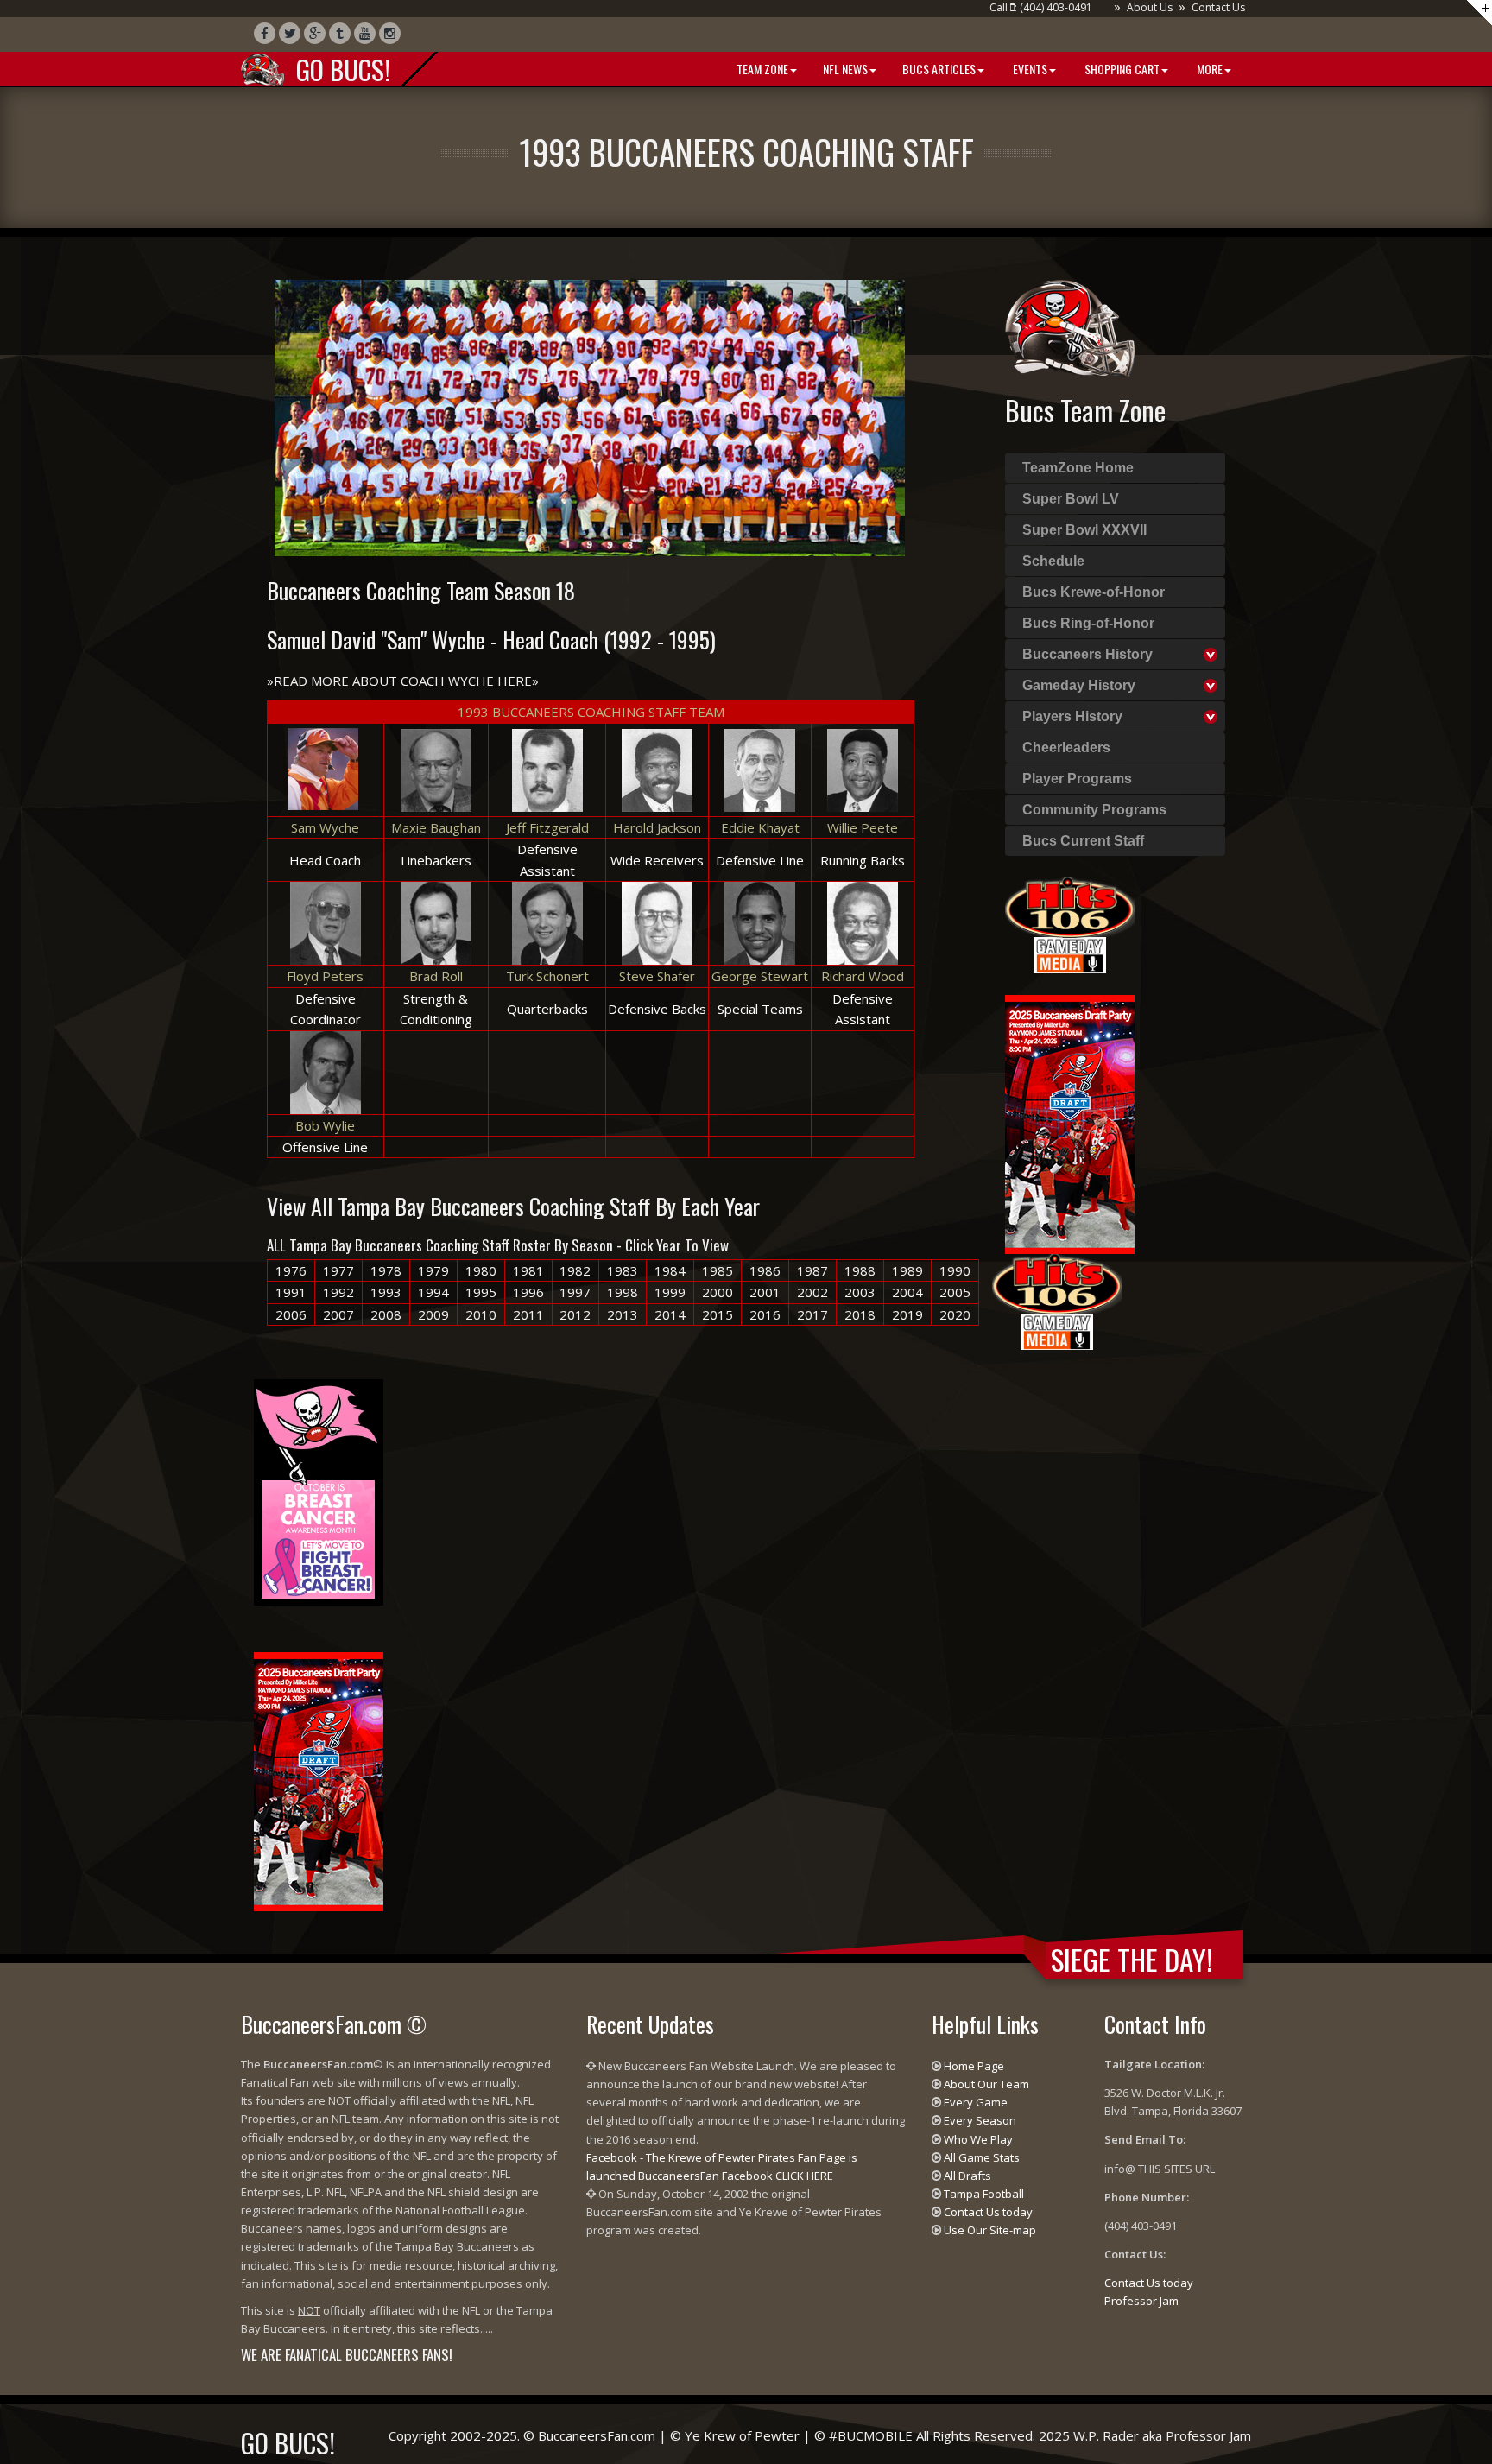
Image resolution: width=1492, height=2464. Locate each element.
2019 (907, 1314)
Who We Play (978, 2139)
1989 (907, 1270)
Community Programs (1094, 810)
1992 (338, 1292)
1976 (291, 1270)
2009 (433, 1314)
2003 (860, 1292)
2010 (481, 1314)
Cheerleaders (1066, 747)
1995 (481, 1292)
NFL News (845, 69)
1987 (812, 1270)
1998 (623, 1292)
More (1208, 69)
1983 (623, 1270)
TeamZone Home (1078, 468)
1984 (670, 1270)
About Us (1150, 7)
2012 (575, 1314)
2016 (765, 1314)
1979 (433, 1270)
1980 (481, 1270)
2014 (670, 1314)
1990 (955, 1270)
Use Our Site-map (990, 2230)
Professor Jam (1141, 2301)
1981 (528, 1270)
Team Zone (761, 69)
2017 (812, 1314)
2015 (718, 1314)
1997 (575, 1292)
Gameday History (1079, 685)
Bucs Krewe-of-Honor (1094, 592)
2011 (528, 1314)
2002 (812, 1292)
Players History (1072, 716)
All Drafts (967, 2176)
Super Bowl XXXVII (1084, 530)
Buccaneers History (1087, 654)
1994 (433, 1292)
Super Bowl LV (1071, 499)
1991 (291, 1292)
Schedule (1053, 561)
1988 (860, 1270)
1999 (670, 1292)
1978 (386, 1270)
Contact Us (1218, 7)
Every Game (976, 2102)
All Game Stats (982, 2157)
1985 (718, 1270)
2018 (860, 1314)
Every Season (980, 2120)
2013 (623, 1314)
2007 (338, 1314)
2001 (765, 1292)
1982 (575, 1270)
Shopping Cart (1121, 69)
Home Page (974, 2066)
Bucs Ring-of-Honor (1088, 623)
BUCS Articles (939, 69)
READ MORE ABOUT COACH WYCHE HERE (403, 681)
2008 (386, 1314)
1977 (338, 1270)
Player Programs (1077, 779)
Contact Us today (988, 2212)
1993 (386, 1292)
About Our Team (986, 2084)
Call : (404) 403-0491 (1041, 7)
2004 (907, 1292)
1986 (765, 1270)
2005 (955, 1292)
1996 (528, 1292)
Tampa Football (984, 2194)
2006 (291, 1314)
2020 (955, 1314)
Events (1029, 69)
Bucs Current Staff (1083, 841)
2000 (718, 1292)
